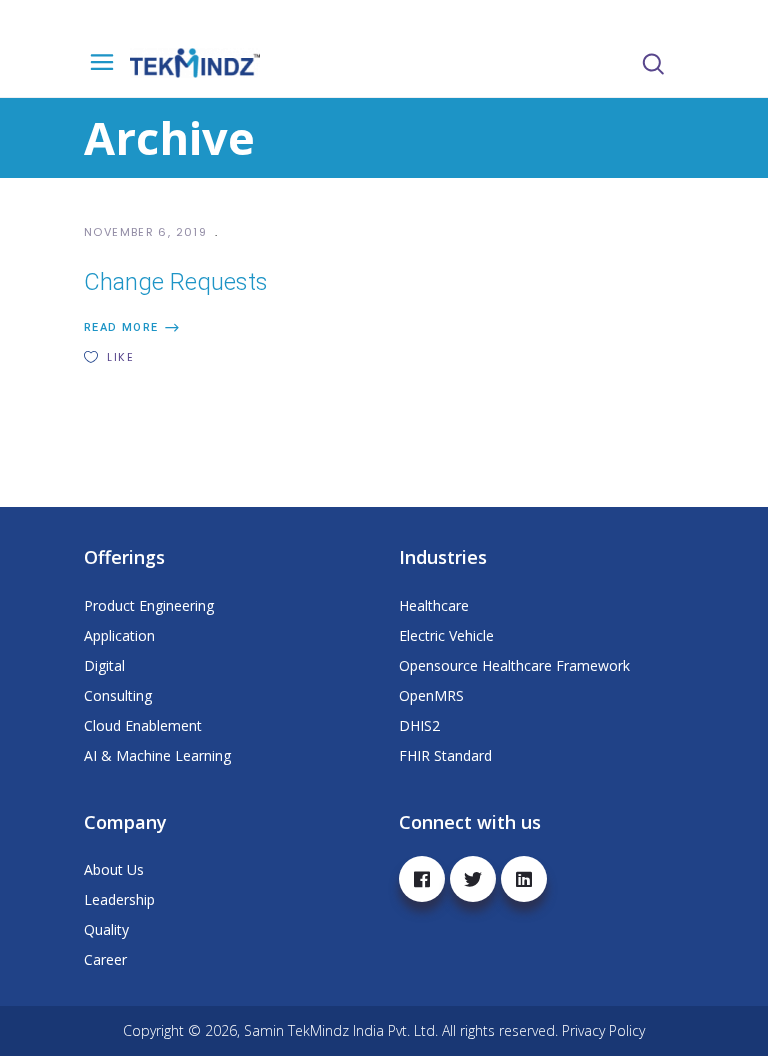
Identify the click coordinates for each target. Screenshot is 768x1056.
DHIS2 (419, 725)
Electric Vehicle (446, 635)
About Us (114, 869)
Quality (106, 929)
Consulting (118, 695)
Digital (104, 665)
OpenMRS (431, 695)
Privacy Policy (603, 1030)
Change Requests (176, 282)
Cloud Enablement (143, 725)
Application (119, 635)
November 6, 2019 (147, 232)
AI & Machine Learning (157, 755)
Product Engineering (149, 605)
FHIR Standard (445, 755)
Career (105, 959)
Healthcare (434, 605)
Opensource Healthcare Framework (514, 665)
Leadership (119, 899)
